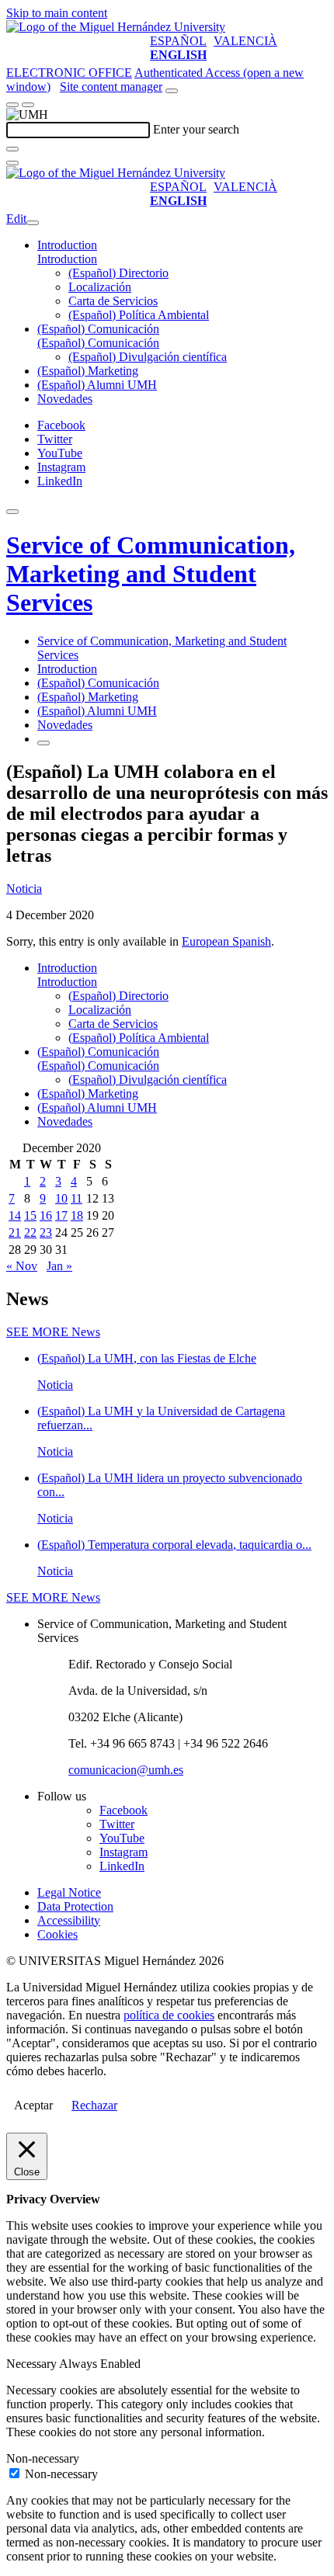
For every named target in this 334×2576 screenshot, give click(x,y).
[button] (67, 259)
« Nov (22, 1266)
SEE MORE (53, 1332)
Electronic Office (69, 73)
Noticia (24, 889)
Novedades (65, 399)
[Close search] (12, 163)
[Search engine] (172, 91)
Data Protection (75, 1906)
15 (30, 1215)
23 (46, 1232)
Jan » (59, 1266)
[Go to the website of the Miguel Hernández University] (116, 27)
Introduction (67, 245)
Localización (100, 287)
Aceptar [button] (33, 2105)
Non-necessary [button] (43, 2458)
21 (15, 1232)
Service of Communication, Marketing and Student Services (151, 574)
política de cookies (169, 2015)
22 (30, 1232)
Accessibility (69, 1920)
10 (61, 1198)
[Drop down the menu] (28, 105)
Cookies (57, 1934)
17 (61, 1215)
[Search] (12, 149)
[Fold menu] (33, 223)
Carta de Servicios (113, 301)
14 (15, 1215)
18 (77, 1215)
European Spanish (226, 941)
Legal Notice (69, 1892)
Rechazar (94, 2105)
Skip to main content (57, 13)
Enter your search (196, 129)
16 (46, 1215)
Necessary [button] (33, 2364)
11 (77, 1198)
